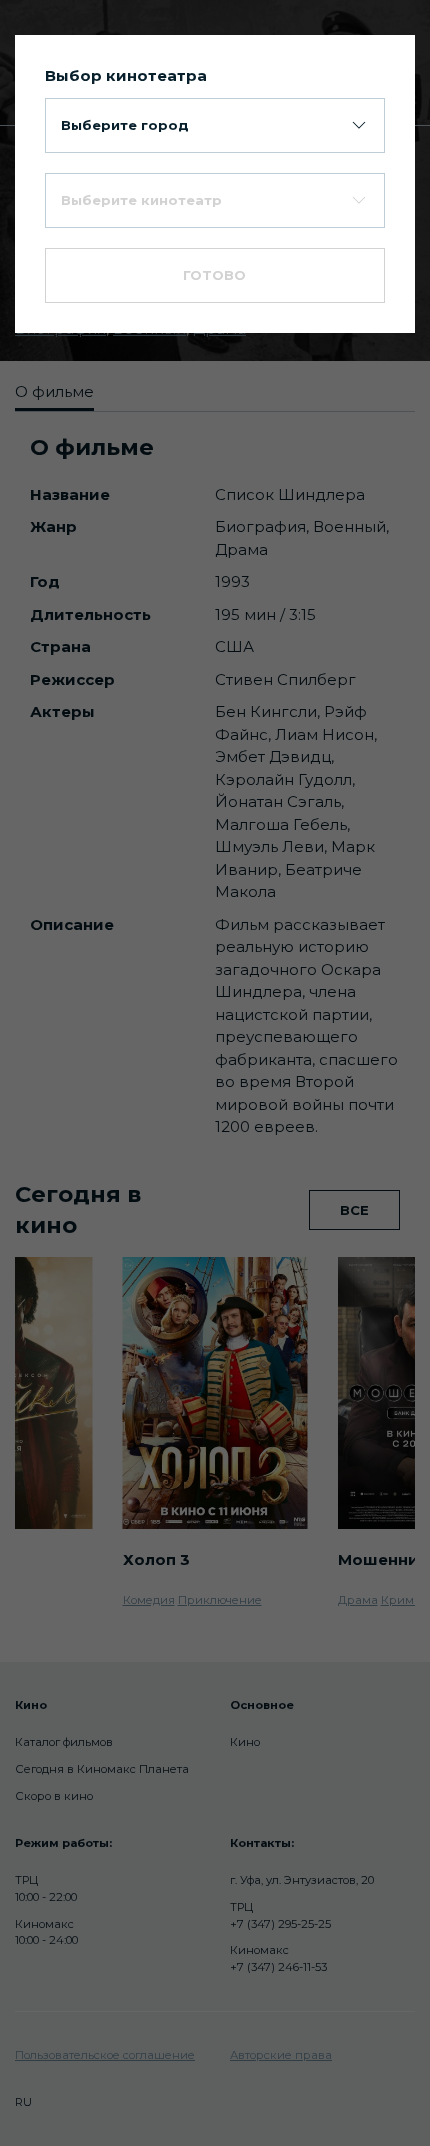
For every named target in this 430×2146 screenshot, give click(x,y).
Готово (214, 275)
